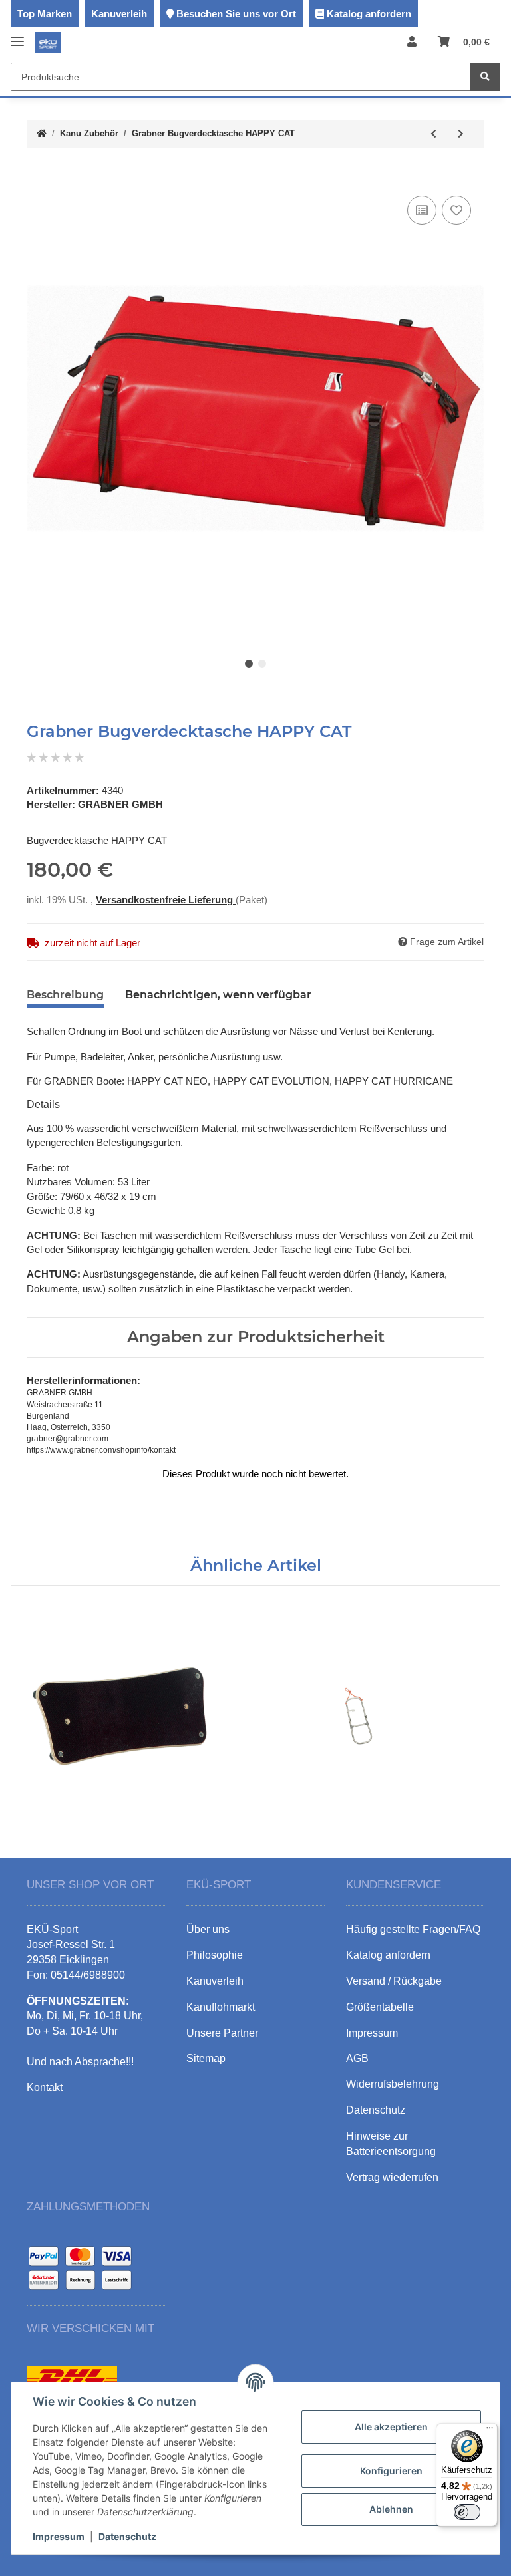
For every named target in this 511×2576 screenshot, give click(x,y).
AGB (357, 2058)
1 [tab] (249, 664)
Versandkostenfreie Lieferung (166, 900)
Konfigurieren (391, 2471)
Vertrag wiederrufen (392, 2177)
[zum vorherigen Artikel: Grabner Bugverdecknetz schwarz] (433, 134)
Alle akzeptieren (391, 2427)
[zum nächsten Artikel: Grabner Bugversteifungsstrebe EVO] (461, 134)
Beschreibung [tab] (65, 995)
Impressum (59, 2536)
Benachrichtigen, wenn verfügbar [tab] (218, 995)
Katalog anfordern (369, 14)
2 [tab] (262, 664)
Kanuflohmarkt (221, 2007)
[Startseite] (42, 134)
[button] (412, 42)
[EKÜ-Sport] (48, 42)
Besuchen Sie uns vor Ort (236, 14)
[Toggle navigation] (17, 36)
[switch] (467, 2512)
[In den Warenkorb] (37, 172)
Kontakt (45, 2087)
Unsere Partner (222, 2033)
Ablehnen (391, 2509)
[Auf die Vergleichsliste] (422, 210)
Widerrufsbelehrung (393, 2084)
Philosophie (215, 1955)
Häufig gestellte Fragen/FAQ (413, 1929)
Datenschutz (127, 2536)
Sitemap (206, 2058)
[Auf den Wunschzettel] (456, 210)
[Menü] (490, 2431)
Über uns (208, 1929)
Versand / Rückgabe (394, 1981)
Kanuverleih (119, 14)
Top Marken (45, 14)
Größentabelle (380, 2007)
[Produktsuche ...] (485, 77)
